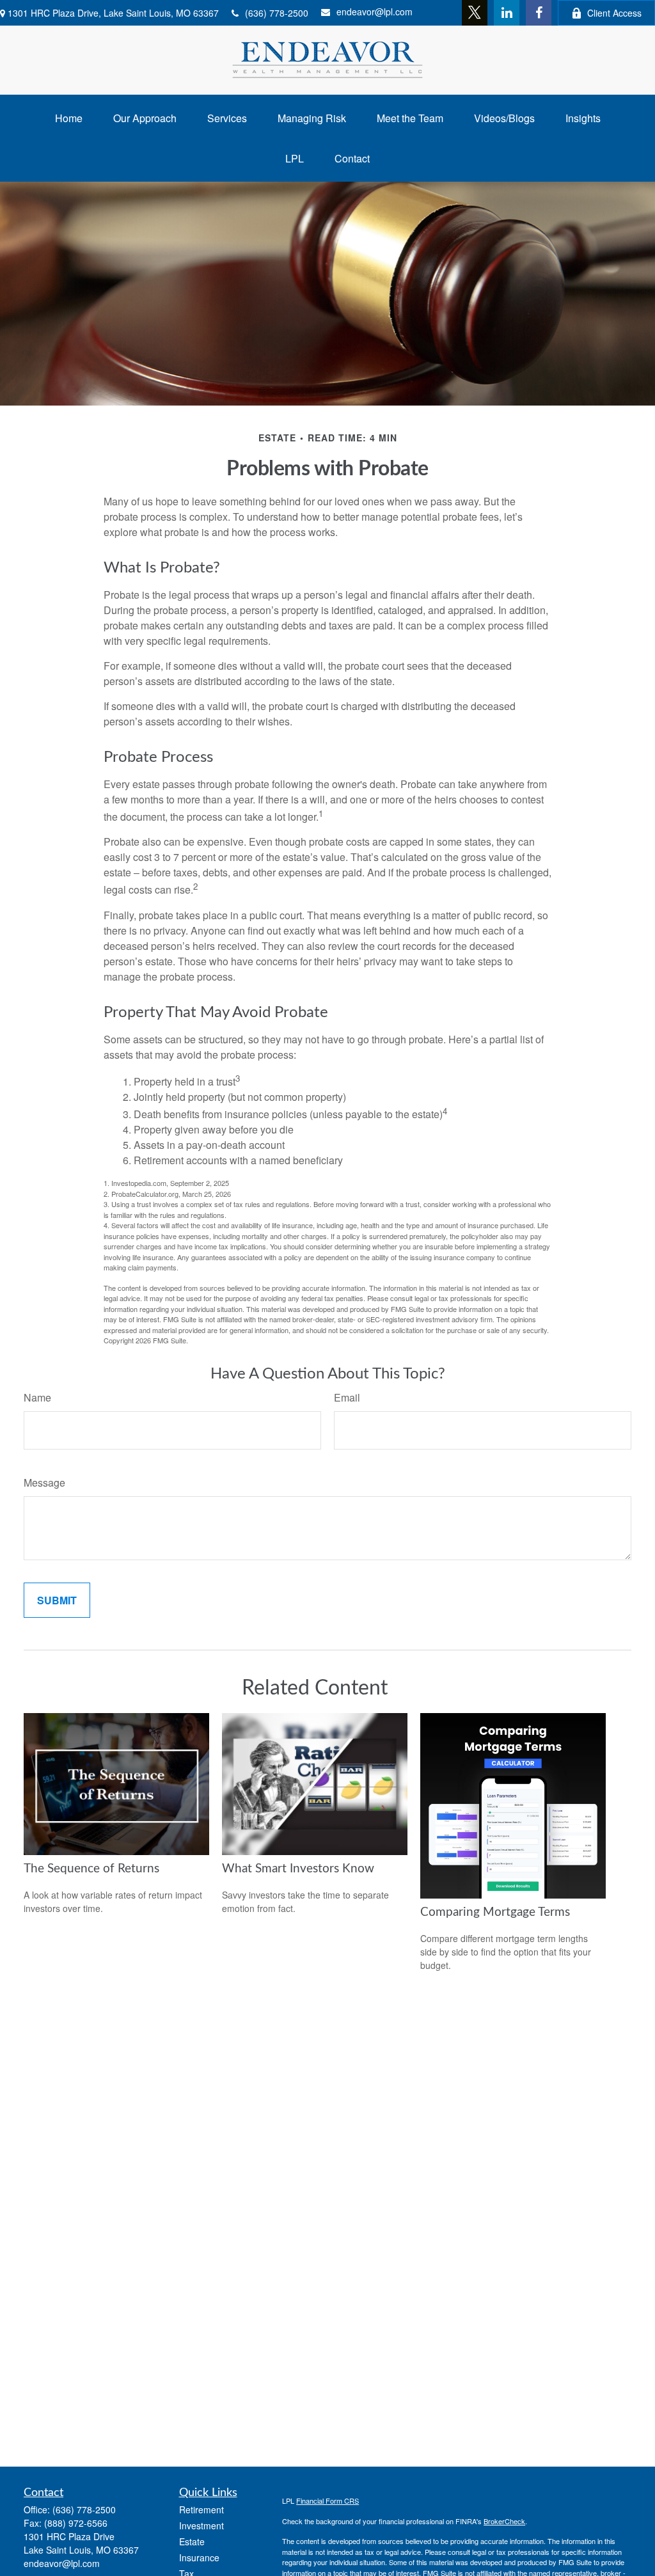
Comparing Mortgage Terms (495, 1912)
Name (37, 1397)
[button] (69, 118)
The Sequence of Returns (91, 1869)
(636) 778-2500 (277, 13)
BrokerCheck (504, 2521)
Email (347, 1397)
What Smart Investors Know (298, 1869)
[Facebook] (539, 13)
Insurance (199, 2557)
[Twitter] (475, 13)
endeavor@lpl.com (375, 12)
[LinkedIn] (507, 13)
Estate (192, 2541)
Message (44, 1482)
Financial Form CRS (327, 2501)
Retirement (201, 2509)
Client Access (614, 13)
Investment (201, 2525)
